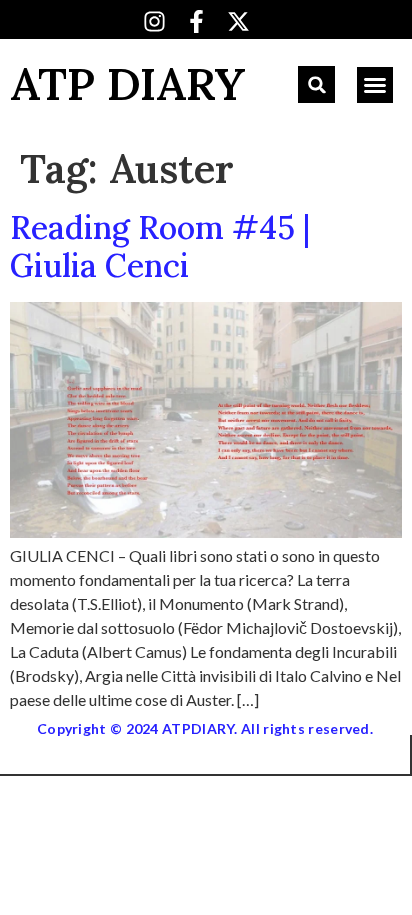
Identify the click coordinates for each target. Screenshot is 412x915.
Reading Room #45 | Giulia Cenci (160, 246)
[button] (316, 84)
